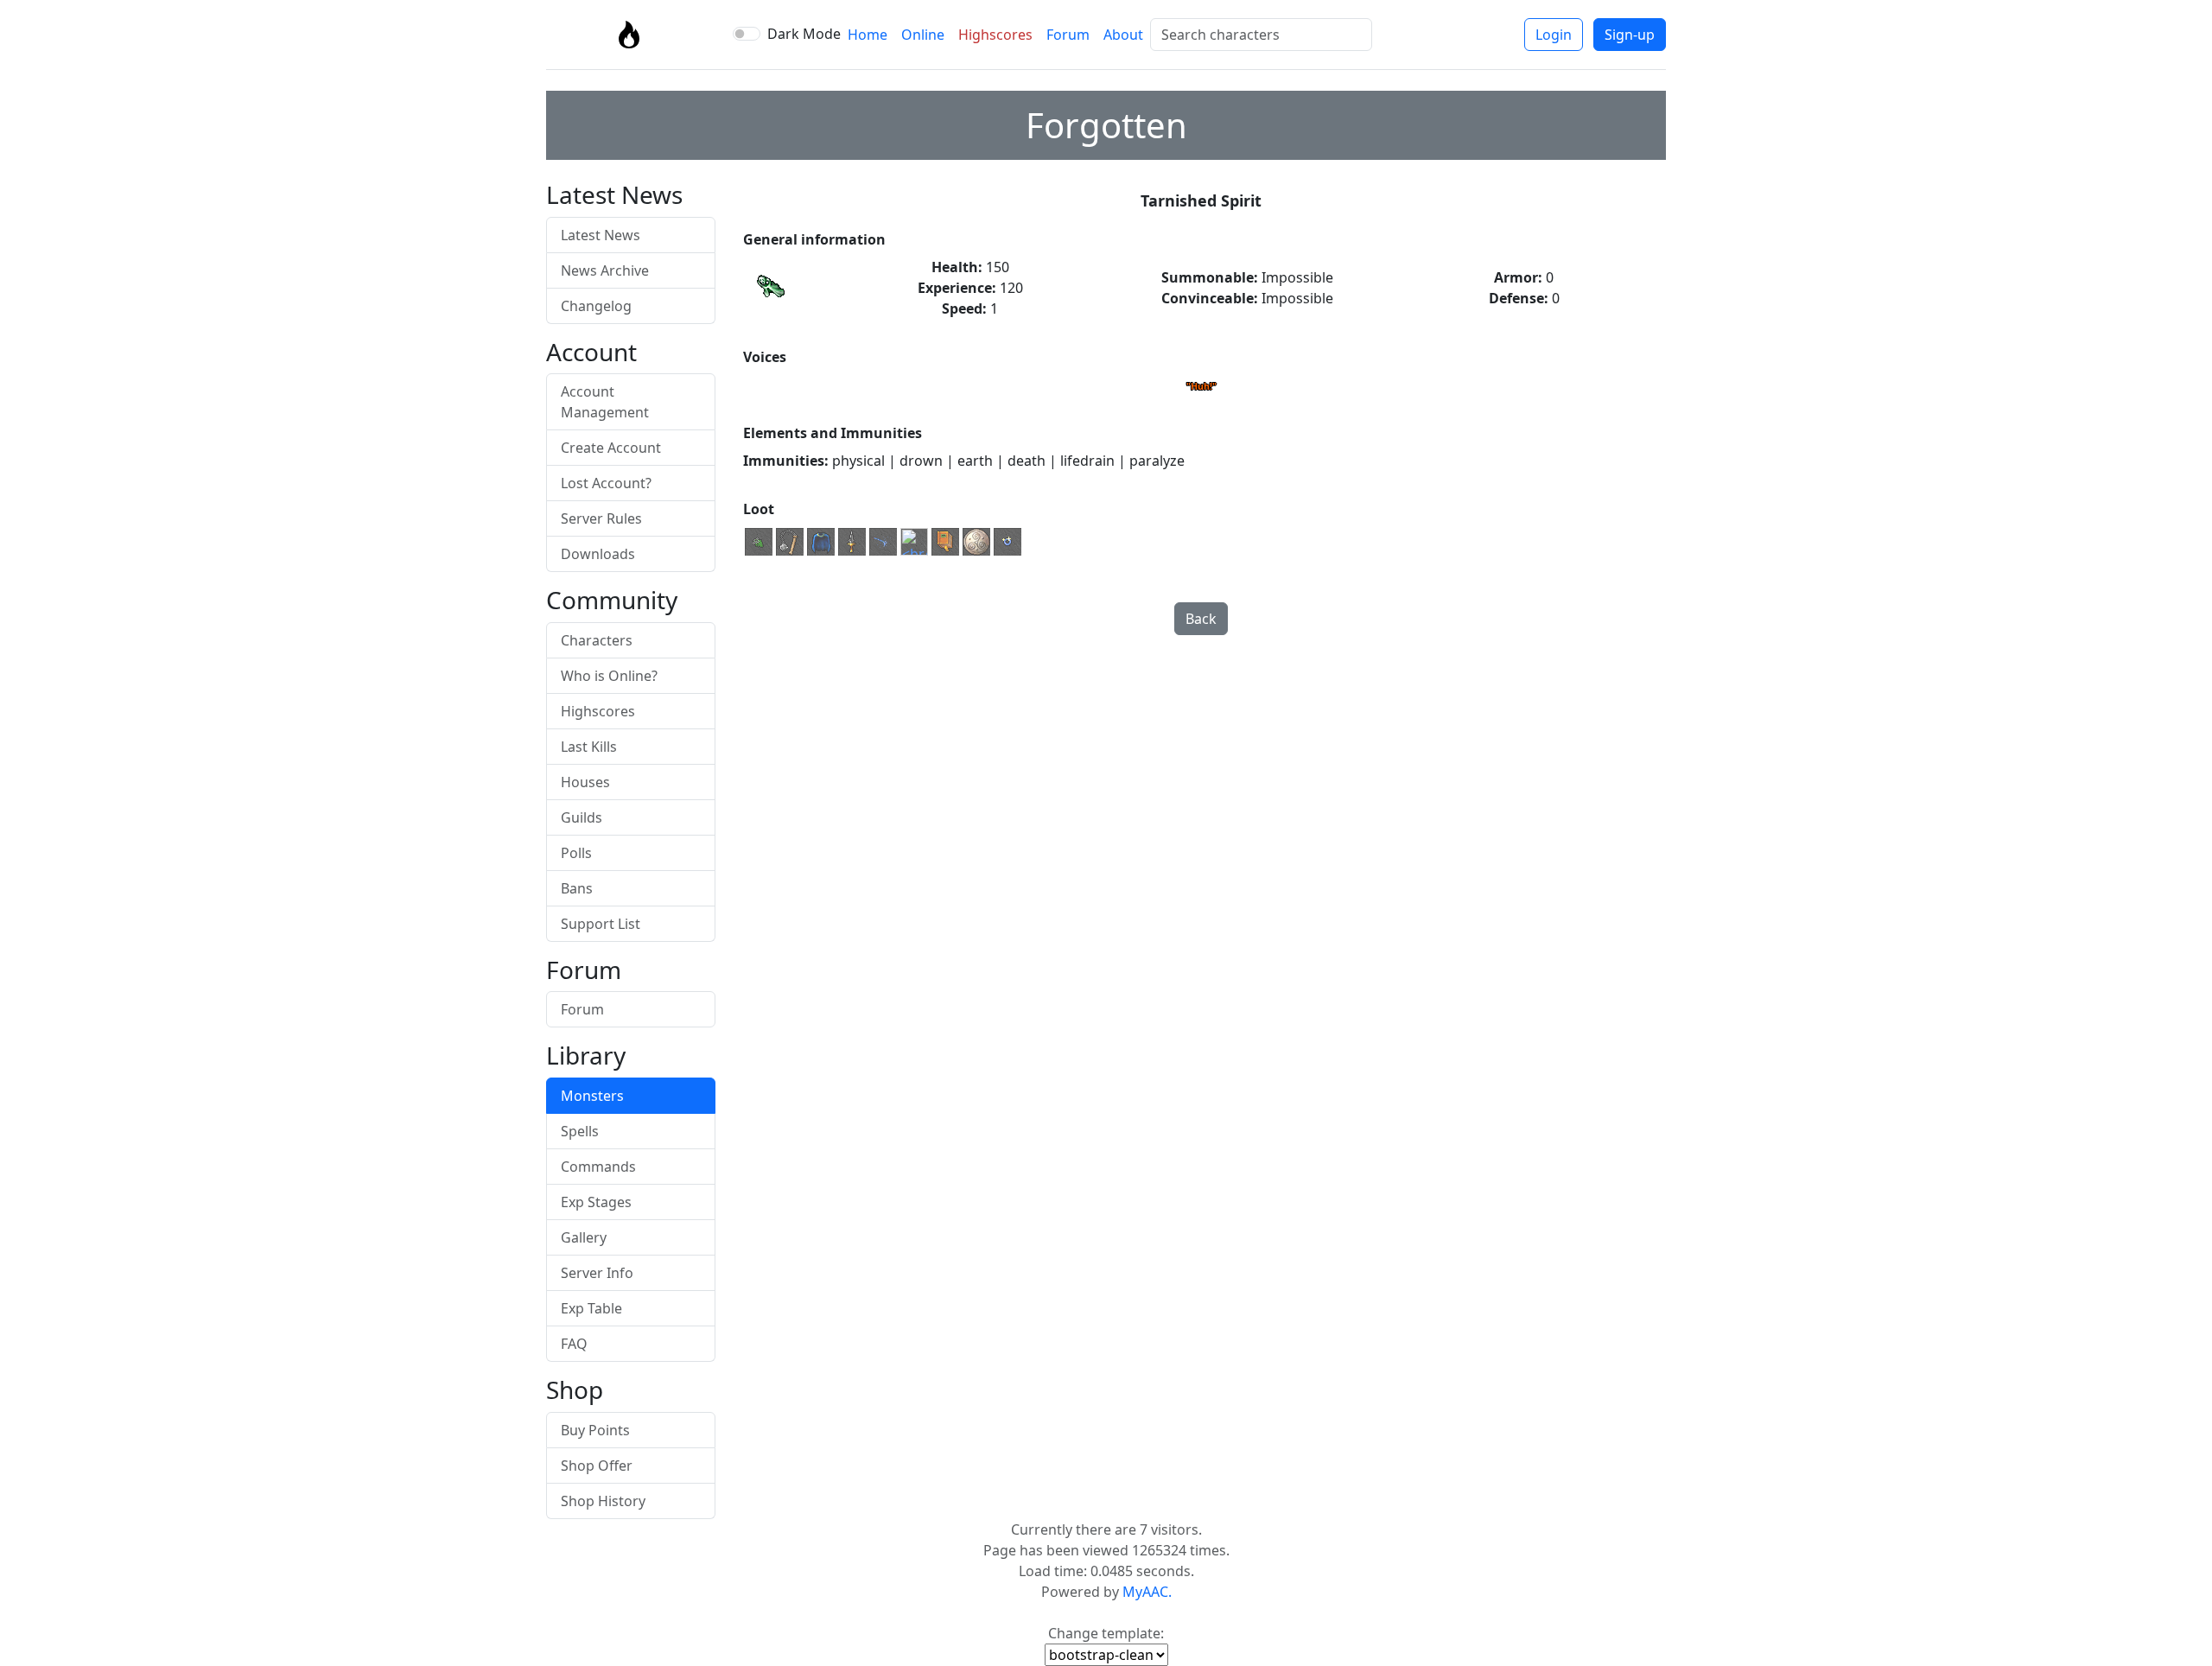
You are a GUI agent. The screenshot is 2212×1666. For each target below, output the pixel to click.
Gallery (584, 1237)
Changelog (596, 306)
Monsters (592, 1096)
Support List (601, 924)
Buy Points (595, 1430)
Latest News (601, 235)
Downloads (598, 554)
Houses (585, 782)
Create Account (611, 448)
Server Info (597, 1273)
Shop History (603, 1501)
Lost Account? (606, 483)
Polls (576, 853)
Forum (1068, 35)
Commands (598, 1167)
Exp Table (591, 1308)
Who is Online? (609, 676)
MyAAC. (1147, 1592)
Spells (580, 1131)
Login (1554, 35)
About (1123, 35)
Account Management (605, 402)
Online (923, 35)
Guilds (582, 817)
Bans (577, 888)
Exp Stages (596, 1202)
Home (868, 35)
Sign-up (1630, 35)
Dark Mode (804, 34)
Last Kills (589, 747)
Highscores (995, 35)
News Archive (605, 270)
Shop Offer (597, 1466)
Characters (597, 640)
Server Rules (601, 518)
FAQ (574, 1344)
